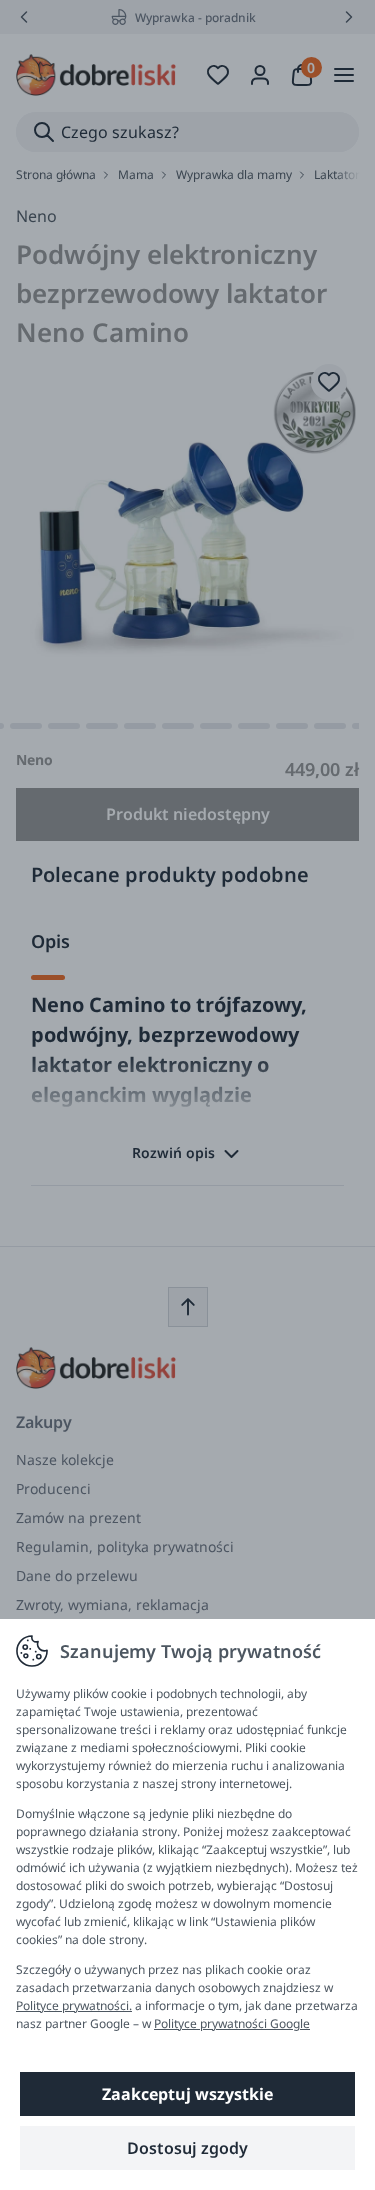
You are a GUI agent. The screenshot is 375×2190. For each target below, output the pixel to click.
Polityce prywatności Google (232, 2023)
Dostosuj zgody (187, 2148)
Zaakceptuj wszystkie (187, 2094)
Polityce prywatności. (74, 2005)
